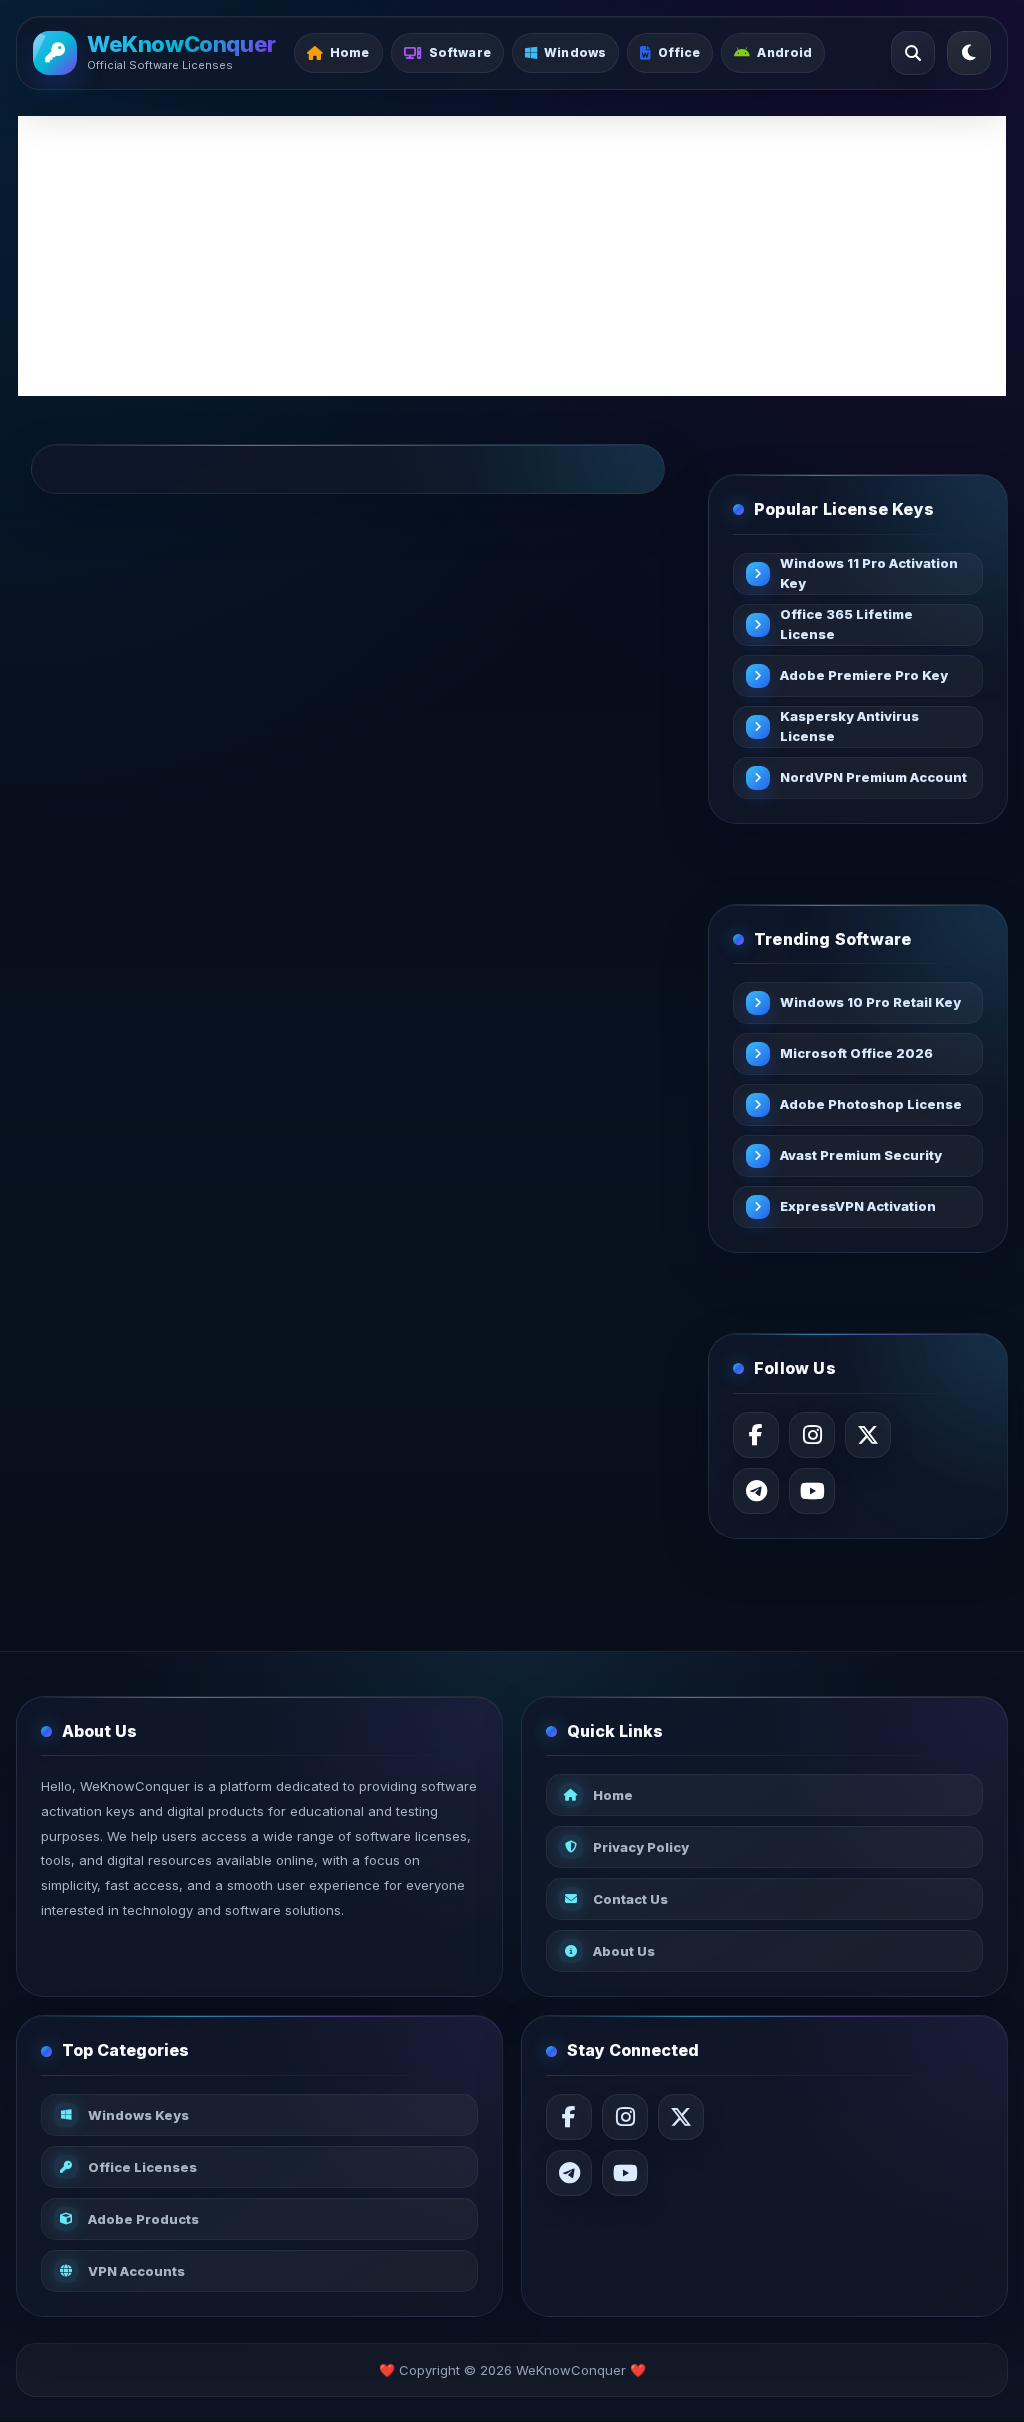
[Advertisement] (512, 256)
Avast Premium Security (861, 1155)
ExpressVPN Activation (858, 1206)
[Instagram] (812, 1435)
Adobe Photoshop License (871, 1104)
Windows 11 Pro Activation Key (869, 573)
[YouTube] (812, 1491)
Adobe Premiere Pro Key (864, 675)
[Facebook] (756, 1435)
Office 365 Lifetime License (846, 624)
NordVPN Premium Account (873, 777)
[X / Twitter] (868, 1435)
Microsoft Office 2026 (856, 1053)
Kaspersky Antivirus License (849, 726)
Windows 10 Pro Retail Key (870, 1002)
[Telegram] (756, 1491)
